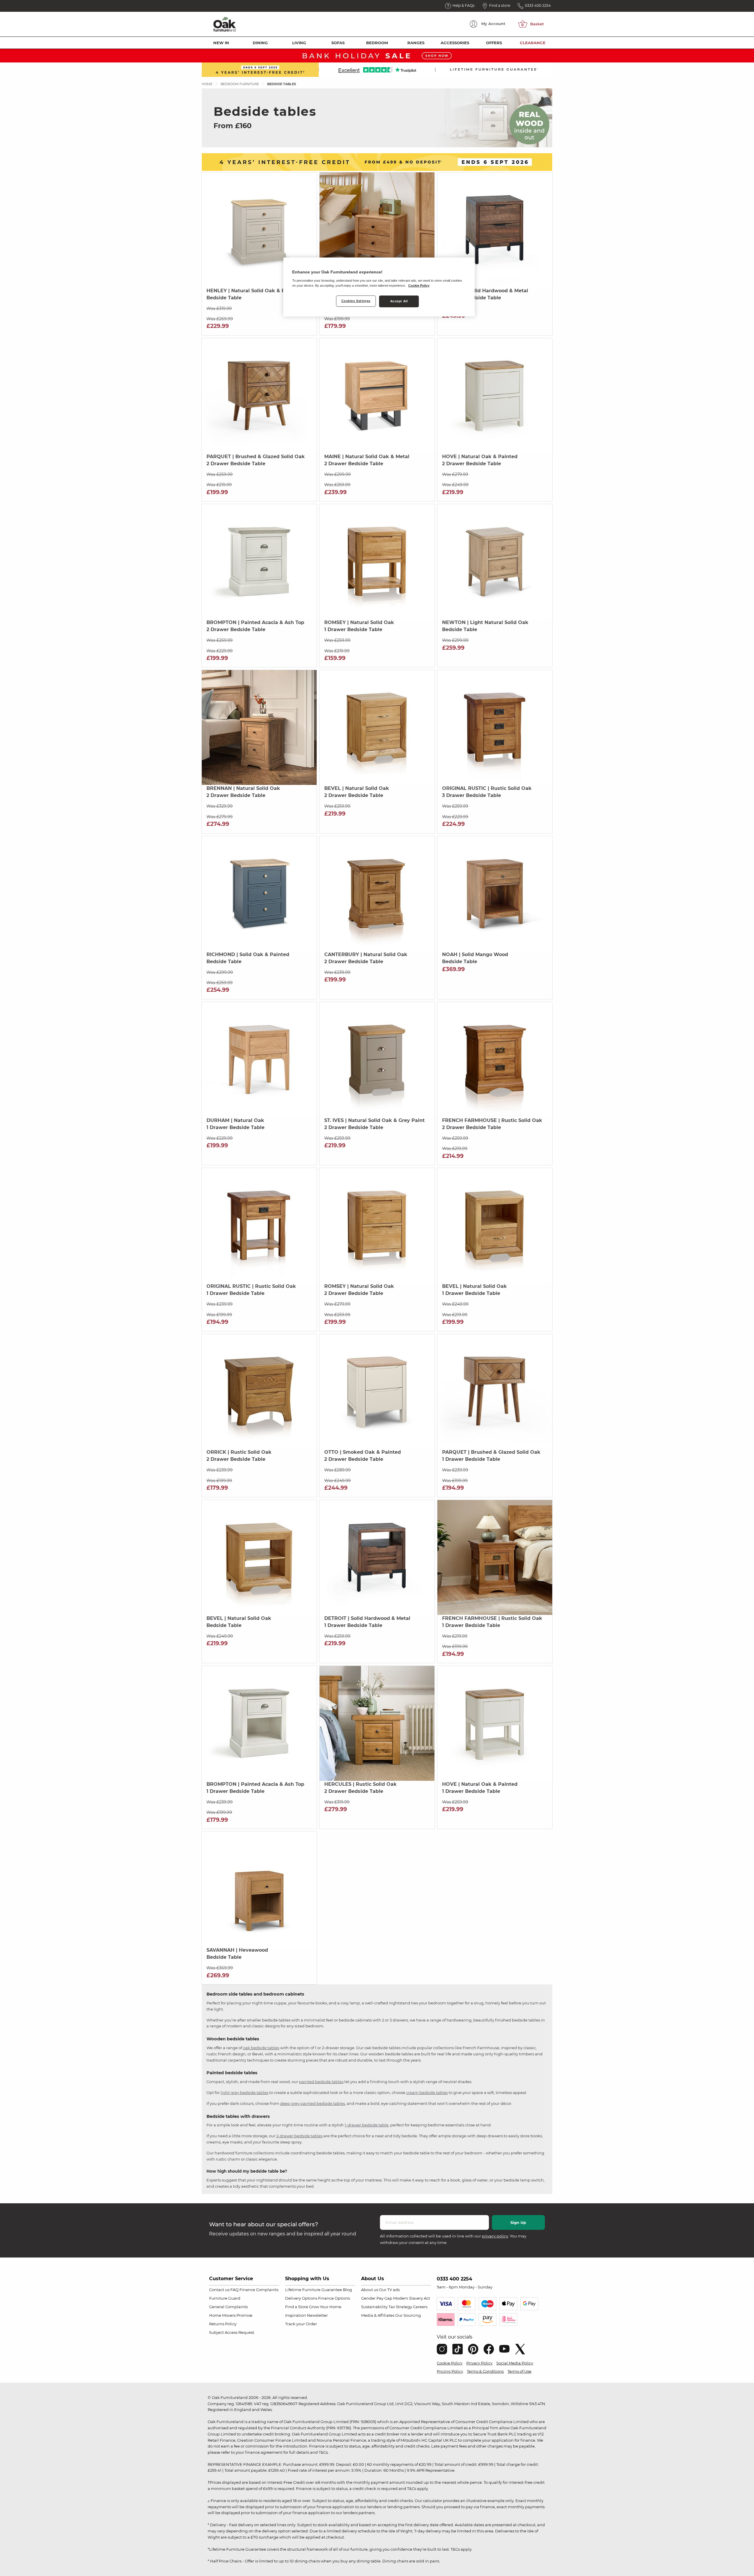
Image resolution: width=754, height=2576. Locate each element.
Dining (260, 43)
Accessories (455, 43)
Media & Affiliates (378, 2315)
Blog (347, 2290)
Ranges (416, 43)
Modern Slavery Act (412, 2298)
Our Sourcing (408, 2315)
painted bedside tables (321, 2082)
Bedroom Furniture (240, 84)
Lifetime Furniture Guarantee (314, 2290)
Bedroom (377, 43)
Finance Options (334, 2298)
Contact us (219, 2290)
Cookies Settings (356, 301)
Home (207, 84)
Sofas (338, 43)
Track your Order (301, 2324)
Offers (494, 43)
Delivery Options (301, 2298)
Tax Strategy (400, 2307)
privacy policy (495, 2236)
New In (221, 43)
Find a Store (297, 2307)
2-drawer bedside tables (299, 2136)
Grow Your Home (325, 2307)
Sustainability (374, 2307)
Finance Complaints (259, 2290)
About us (370, 2290)
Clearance (533, 43)
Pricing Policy (450, 2371)
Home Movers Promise (231, 2315)
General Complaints (228, 2307)
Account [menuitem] (493, 24)
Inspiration (296, 2315)
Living (299, 43)
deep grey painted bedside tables (312, 2103)
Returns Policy (223, 2324)
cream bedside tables (427, 2093)
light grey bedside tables (244, 2093)
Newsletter (317, 2315)
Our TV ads (389, 2290)
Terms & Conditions (485, 2371)
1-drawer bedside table (367, 2125)
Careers (420, 2307)
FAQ (234, 2290)
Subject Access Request (232, 2332)
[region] (379, 287)
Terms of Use (519, 2371)
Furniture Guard (225, 2298)
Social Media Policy (515, 2363)
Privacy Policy (479, 2363)
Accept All (399, 301)
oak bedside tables (261, 2048)
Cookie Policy (450, 2363)
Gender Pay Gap (377, 2298)
